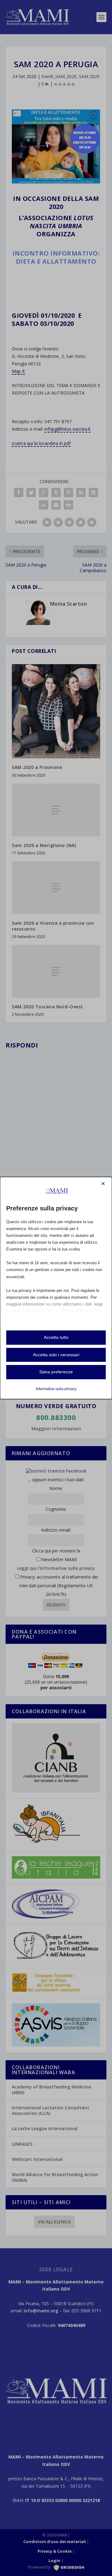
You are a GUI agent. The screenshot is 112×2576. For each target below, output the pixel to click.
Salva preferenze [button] (56, 1372)
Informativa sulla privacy (56, 1389)
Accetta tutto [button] (56, 1337)
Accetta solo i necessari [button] (56, 1355)
